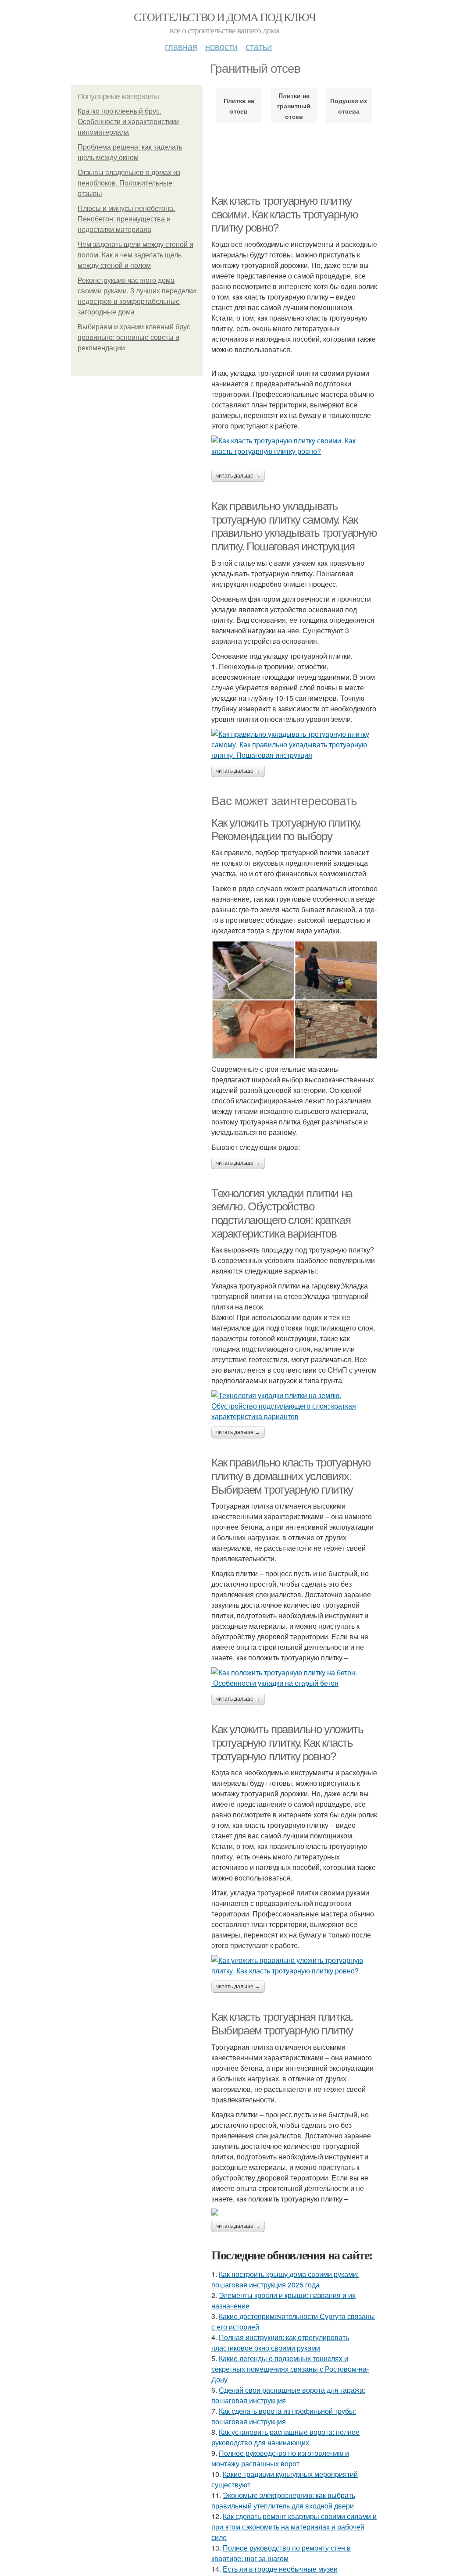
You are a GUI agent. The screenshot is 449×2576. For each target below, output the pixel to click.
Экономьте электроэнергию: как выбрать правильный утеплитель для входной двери (283, 2500)
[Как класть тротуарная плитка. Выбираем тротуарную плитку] (295, 2212)
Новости (221, 46)
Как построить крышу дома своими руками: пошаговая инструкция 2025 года (285, 2279)
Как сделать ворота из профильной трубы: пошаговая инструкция (284, 2416)
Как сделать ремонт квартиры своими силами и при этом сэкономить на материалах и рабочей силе (294, 2527)
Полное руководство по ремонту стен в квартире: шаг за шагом (281, 2553)
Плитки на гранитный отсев (294, 106)
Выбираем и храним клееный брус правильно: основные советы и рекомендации (134, 337)
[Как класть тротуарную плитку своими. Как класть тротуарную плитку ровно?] (295, 446)
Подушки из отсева (349, 106)
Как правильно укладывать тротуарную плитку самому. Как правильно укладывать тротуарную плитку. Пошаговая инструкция (294, 526)
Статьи (259, 46)
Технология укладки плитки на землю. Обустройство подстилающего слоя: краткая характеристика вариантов (282, 1213)
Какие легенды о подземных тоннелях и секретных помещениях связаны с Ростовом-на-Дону (290, 2369)
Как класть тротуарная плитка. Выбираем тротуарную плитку (282, 2024)
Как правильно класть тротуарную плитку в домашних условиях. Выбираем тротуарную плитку (291, 1476)
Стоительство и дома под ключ (224, 17)
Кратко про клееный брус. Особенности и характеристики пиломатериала (128, 122)
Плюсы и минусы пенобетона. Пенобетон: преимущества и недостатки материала (126, 219)
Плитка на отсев (239, 106)
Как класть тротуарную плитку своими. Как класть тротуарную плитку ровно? (285, 214)
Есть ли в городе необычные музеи (280, 2569)
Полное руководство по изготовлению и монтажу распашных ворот (280, 2458)
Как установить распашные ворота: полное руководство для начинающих (285, 2437)
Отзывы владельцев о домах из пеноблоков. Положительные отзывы (129, 183)
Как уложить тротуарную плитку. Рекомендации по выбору (286, 830)
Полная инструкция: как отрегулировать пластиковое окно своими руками (280, 2342)
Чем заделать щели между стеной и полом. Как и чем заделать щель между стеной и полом (135, 255)
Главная (181, 46)
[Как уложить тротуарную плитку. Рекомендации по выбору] (295, 1000)
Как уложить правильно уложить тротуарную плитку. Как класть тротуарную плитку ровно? (287, 1743)
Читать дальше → (238, 476)
